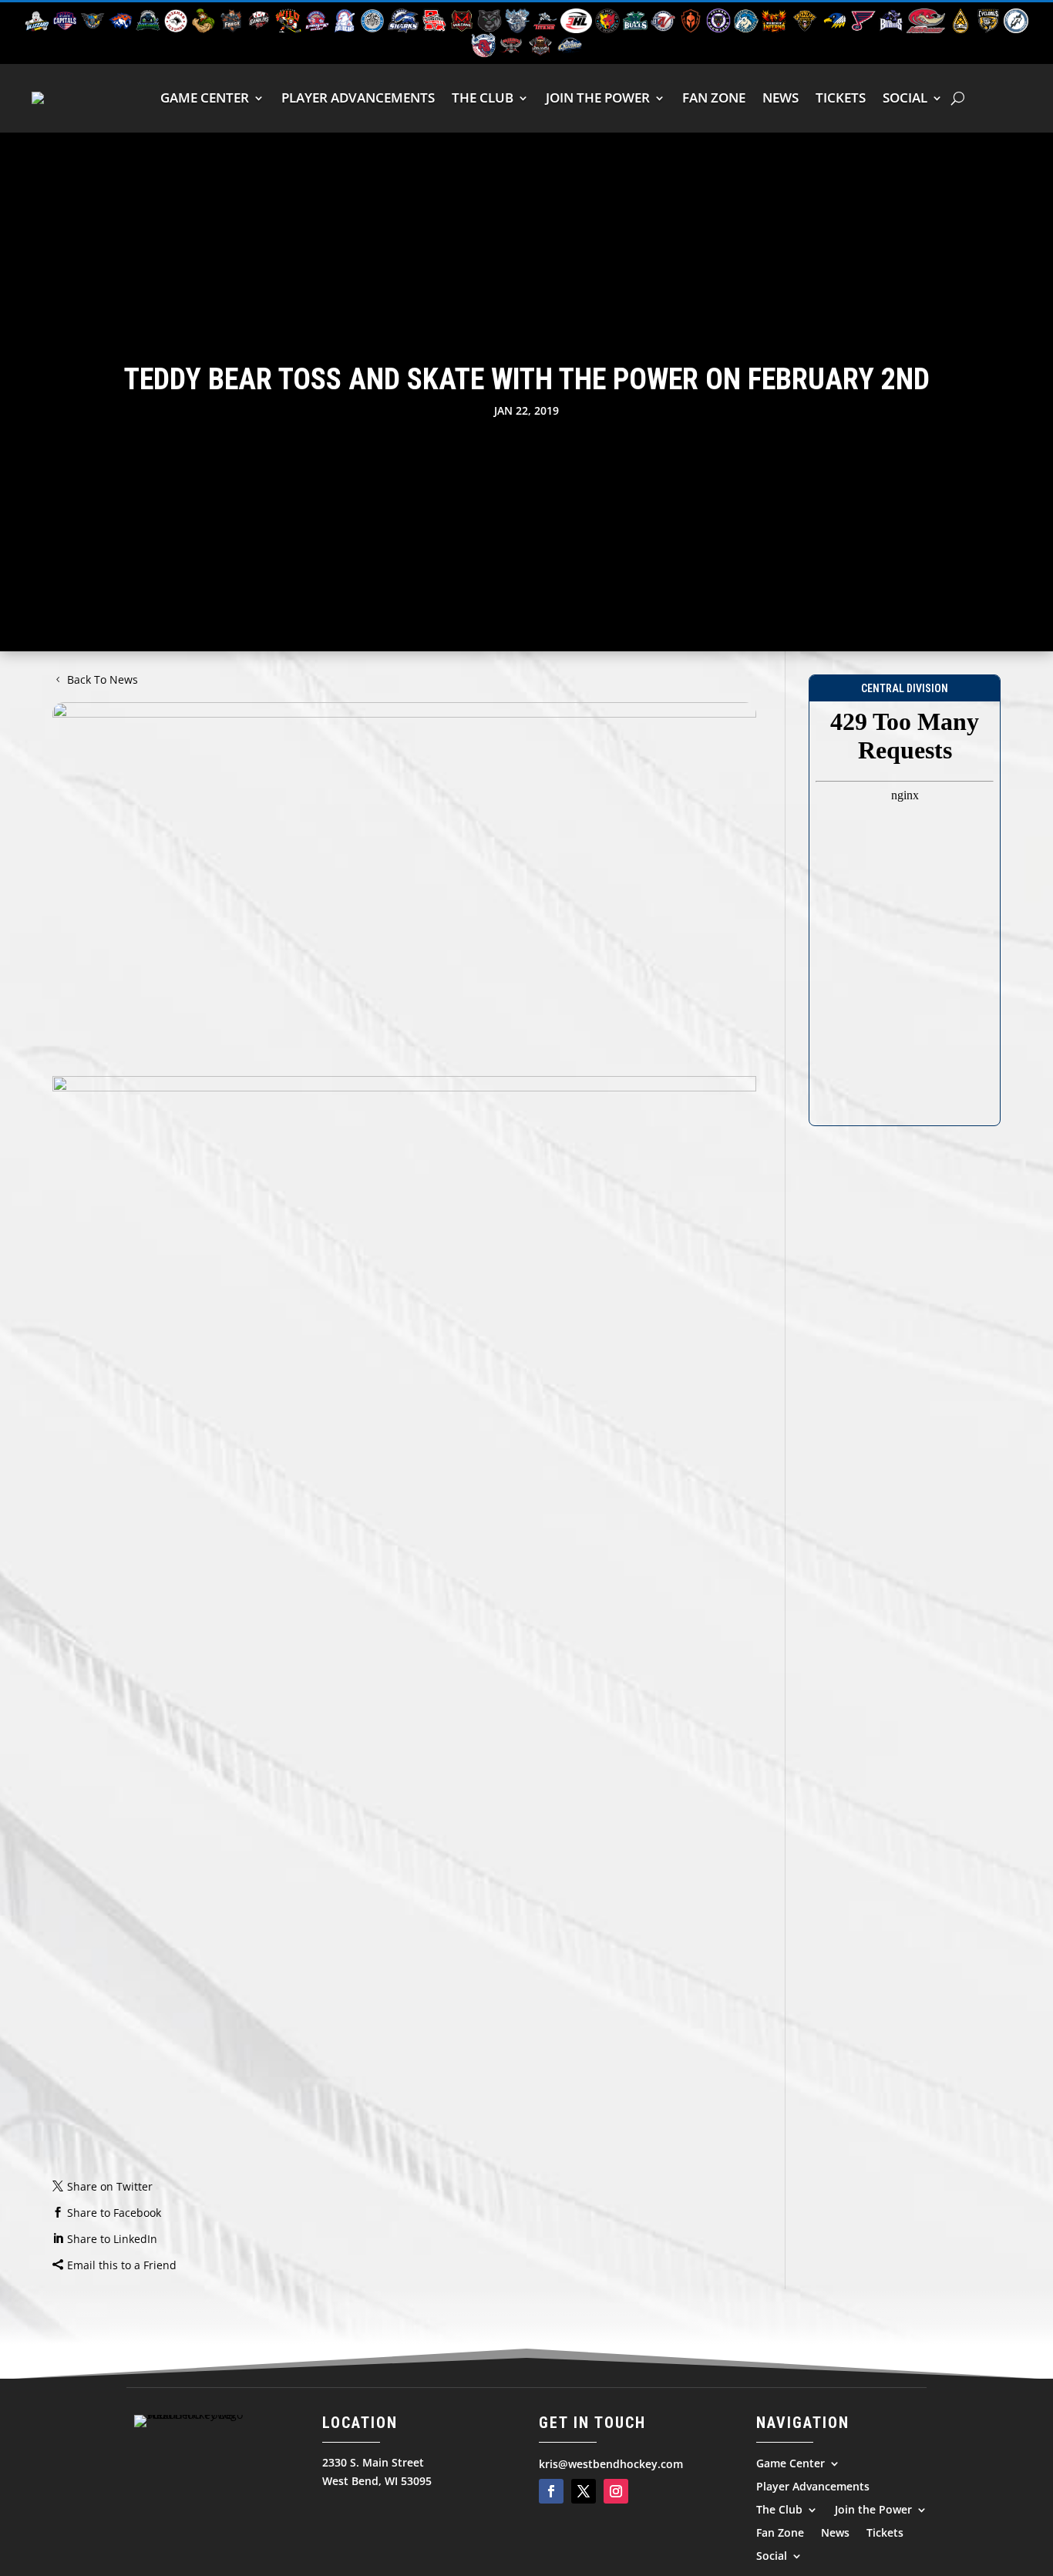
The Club (483, 98)
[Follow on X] (584, 2491)
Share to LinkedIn (112, 2239)
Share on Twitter (110, 2186)
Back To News (103, 679)
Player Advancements (358, 98)
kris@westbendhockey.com (611, 2464)
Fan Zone (714, 98)
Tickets (841, 98)
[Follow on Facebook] (551, 2491)
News (780, 98)
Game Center (205, 98)
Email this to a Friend (122, 2265)
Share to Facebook (114, 2213)
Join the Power (598, 98)
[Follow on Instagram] (616, 2491)
